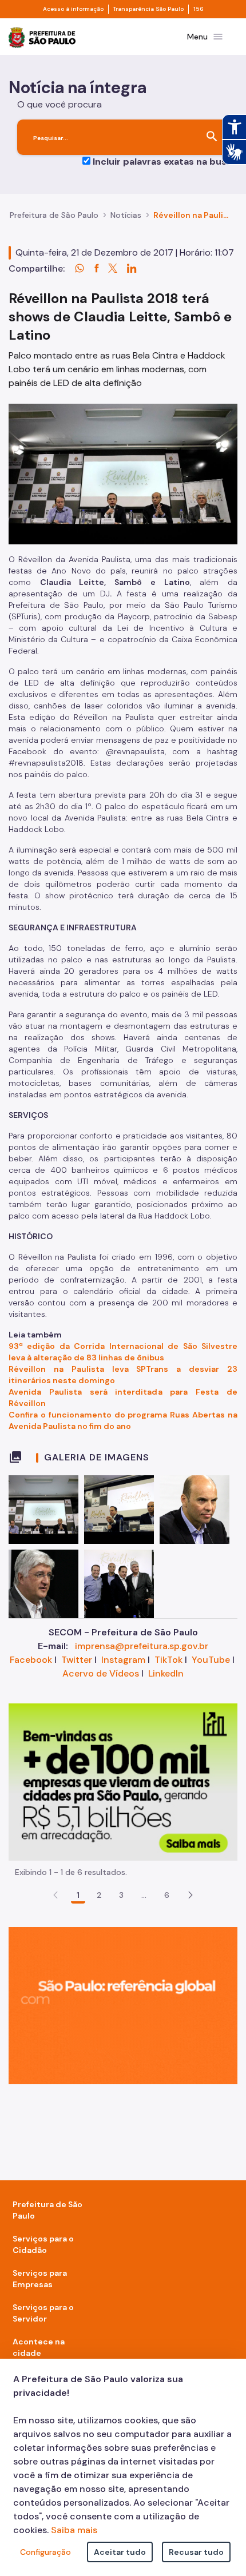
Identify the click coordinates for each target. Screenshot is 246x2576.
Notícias (126, 215)
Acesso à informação (73, 9)
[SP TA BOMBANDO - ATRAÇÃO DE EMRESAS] (123, 1781)
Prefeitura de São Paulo (54, 215)
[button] (191, 1895)
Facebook (31, 1660)
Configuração (45, 2552)
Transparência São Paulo (148, 9)
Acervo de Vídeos (101, 1673)
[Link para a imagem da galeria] (43, 1510)
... (144, 1895)
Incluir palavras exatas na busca (165, 162)
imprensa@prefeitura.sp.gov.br (142, 1646)
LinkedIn (166, 1673)
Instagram (123, 1660)
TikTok (168, 1660)
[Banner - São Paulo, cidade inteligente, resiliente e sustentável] (123, 2004)
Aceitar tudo (120, 2552)
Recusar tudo (196, 2552)
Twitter (77, 1660)
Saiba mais (74, 2530)
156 (199, 9)
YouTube (211, 1660)
